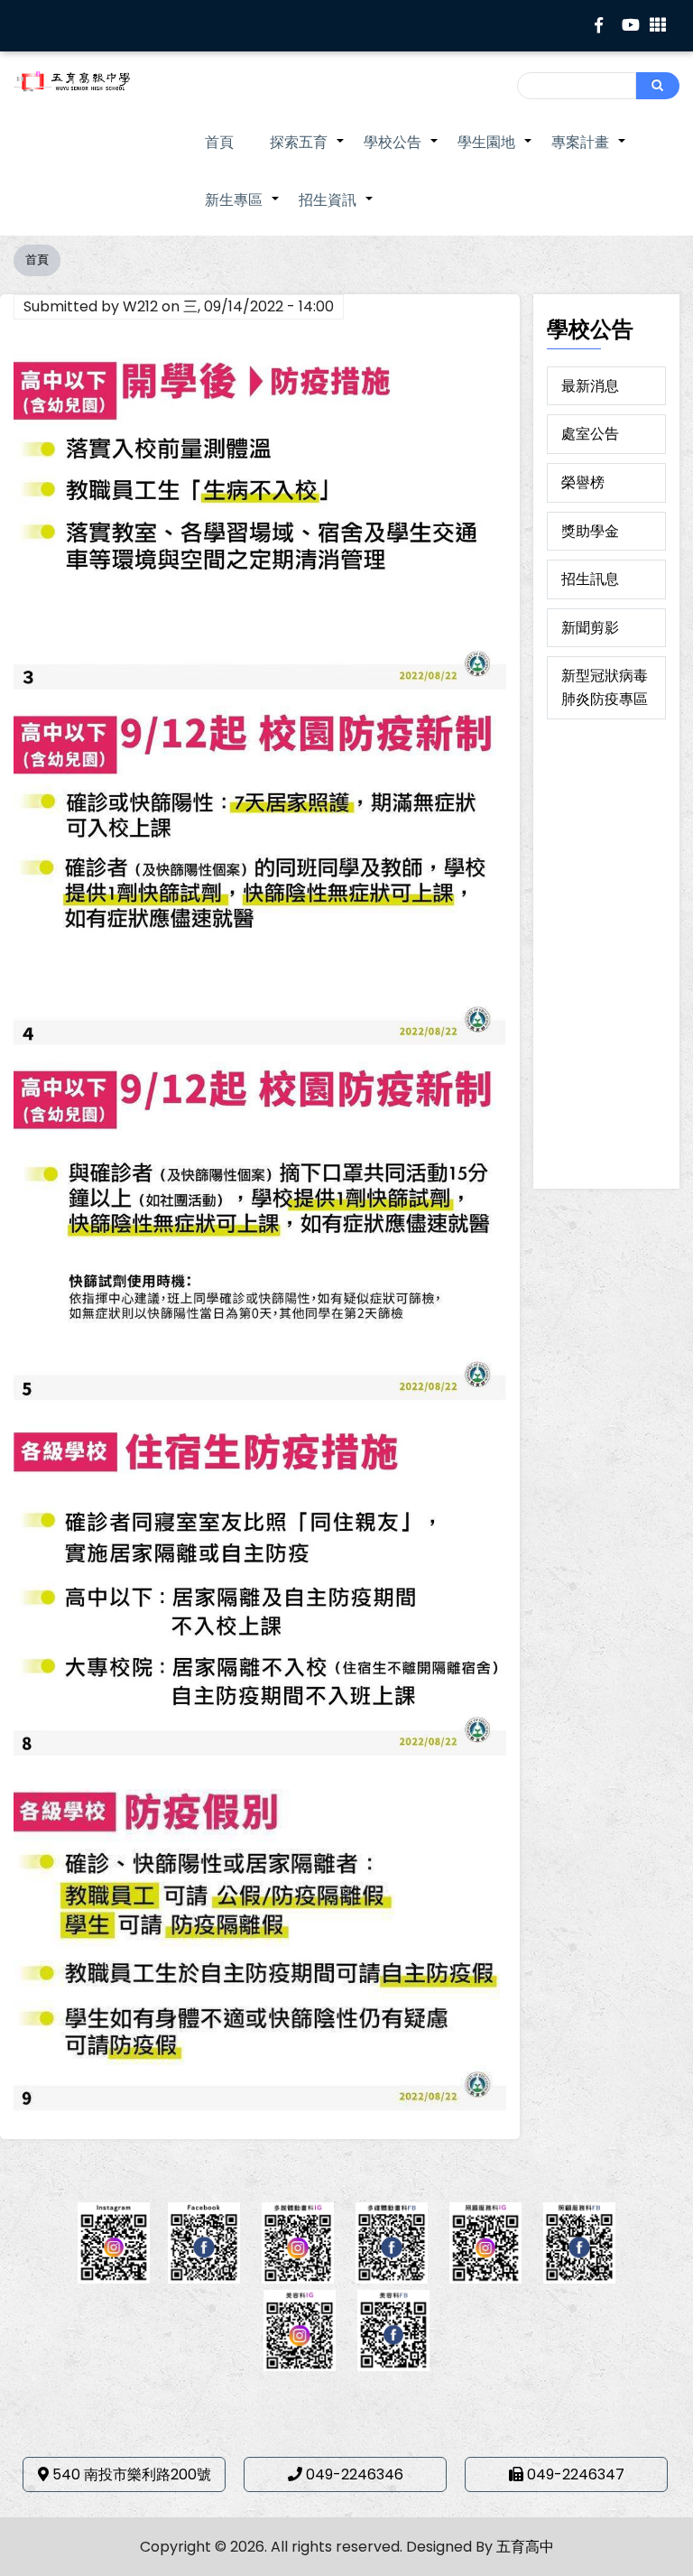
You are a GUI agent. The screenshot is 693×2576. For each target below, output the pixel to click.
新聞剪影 (590, 628)
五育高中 (525, 2547)
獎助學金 (590, 531)
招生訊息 (590, 579)
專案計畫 (589, 152)
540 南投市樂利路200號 (132, 2474)
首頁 (219, 142)
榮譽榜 (583, 482)
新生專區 (243, 209)
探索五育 (308, 152)
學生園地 (495, 152)
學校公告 (402, 152)
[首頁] (87, 81)
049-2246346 (355, 2474)
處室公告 (590, 434)
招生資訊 (337, 209)
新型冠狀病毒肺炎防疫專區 (605, 687)
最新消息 (590, 386)
